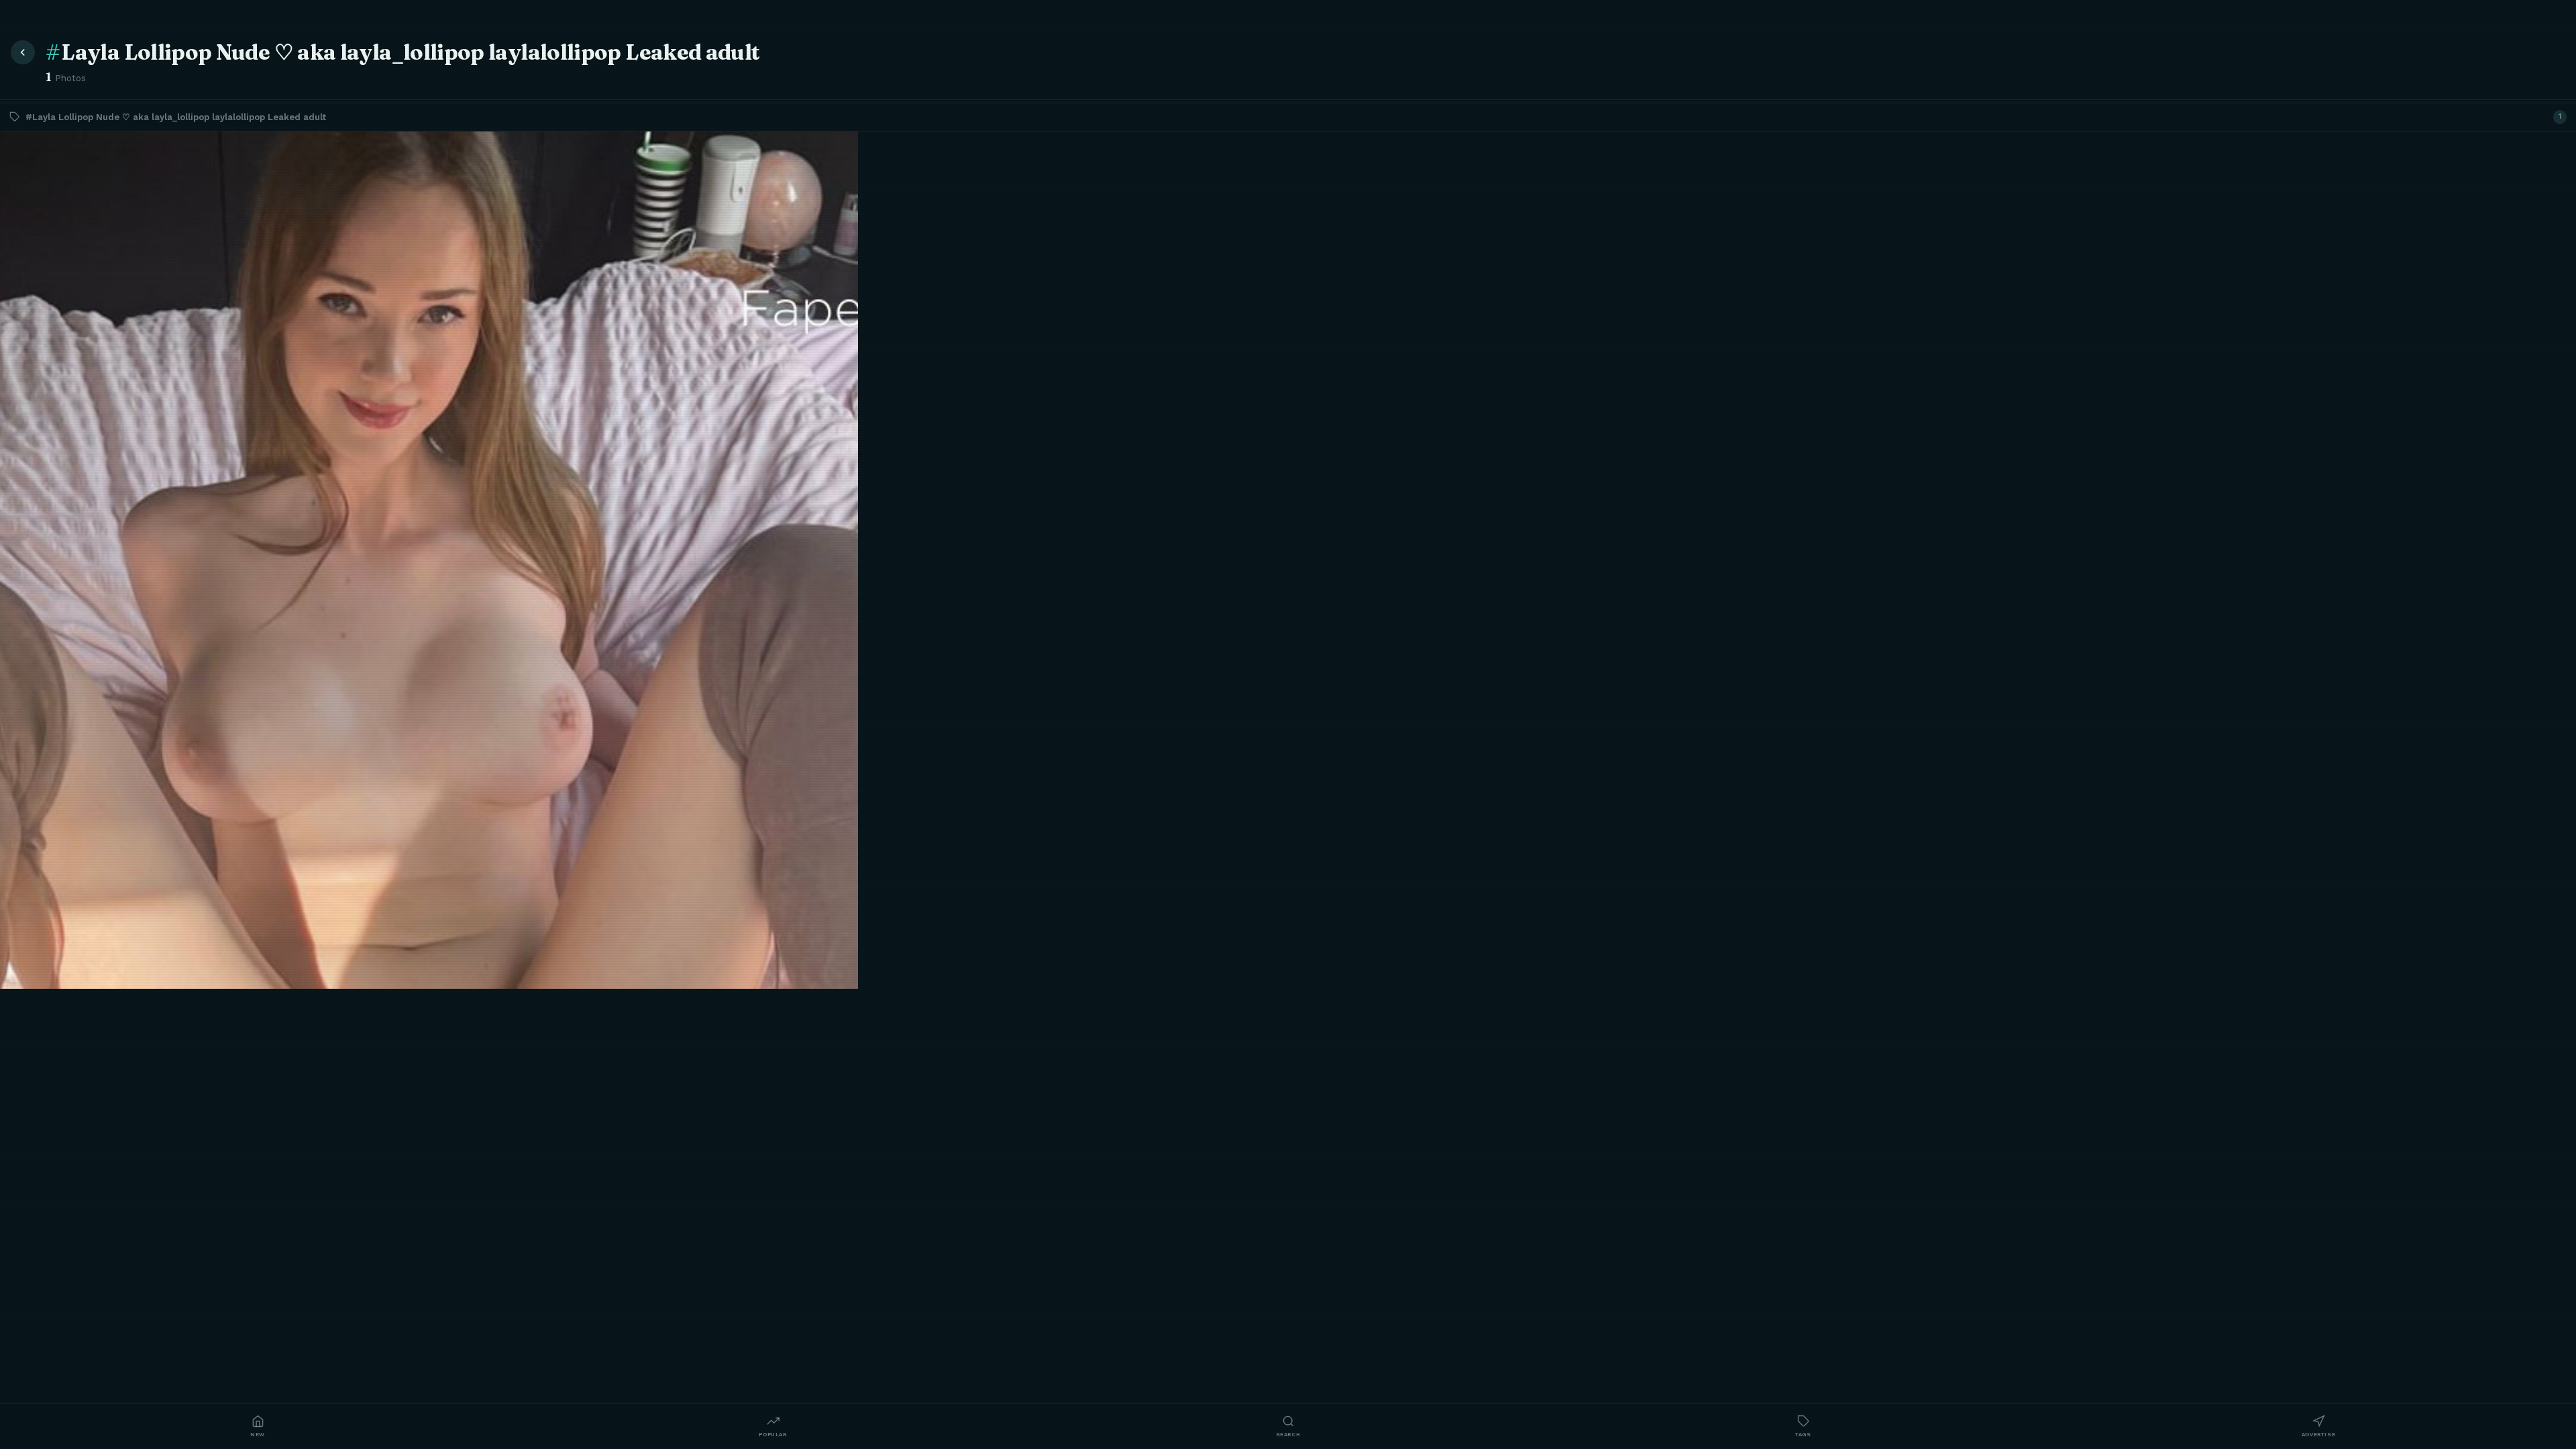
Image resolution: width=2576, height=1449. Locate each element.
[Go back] (23, 52)
